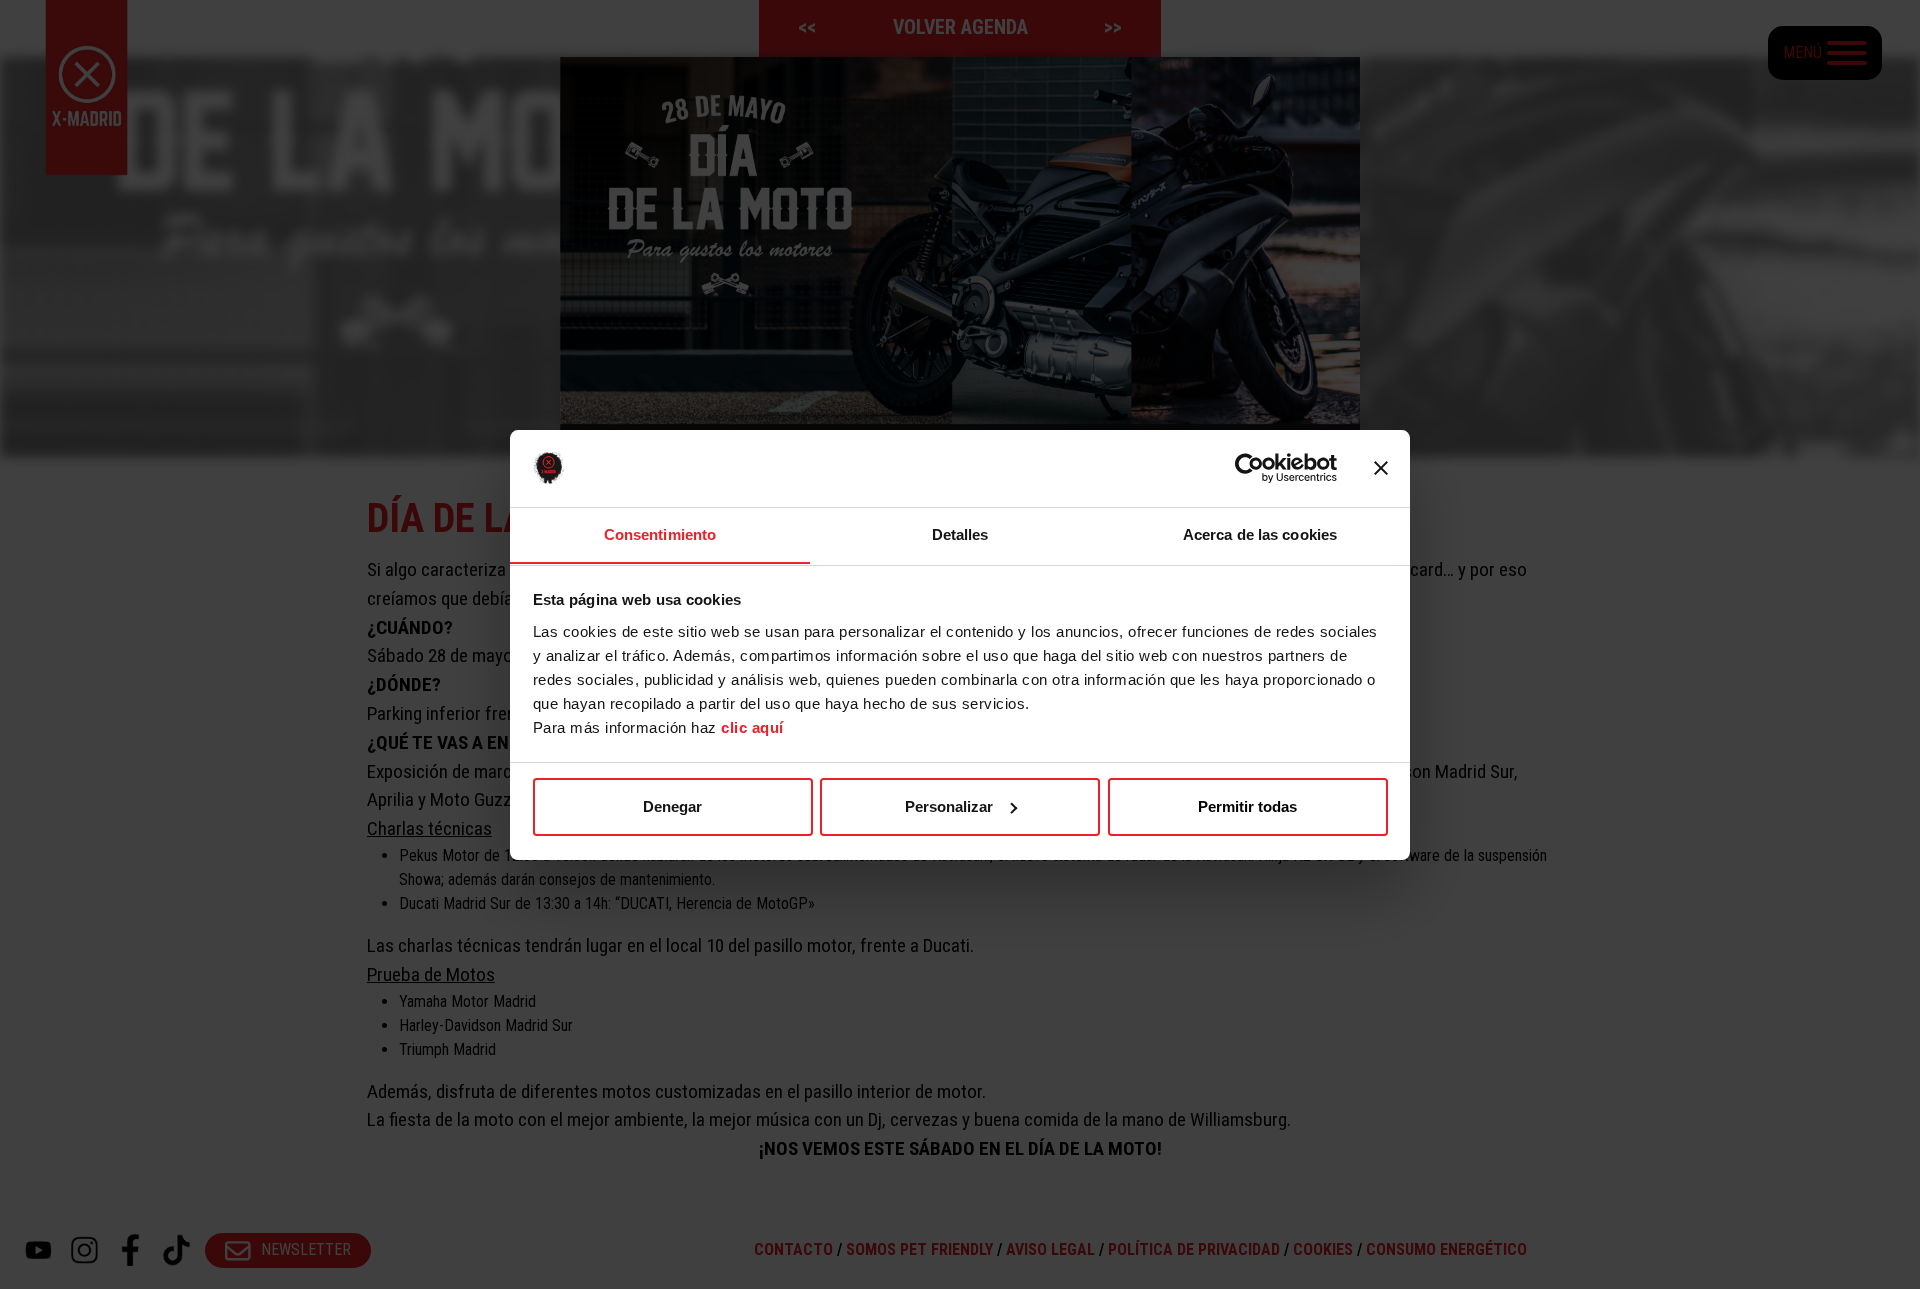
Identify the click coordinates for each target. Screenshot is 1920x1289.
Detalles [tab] (960, 533)
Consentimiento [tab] (660, 533)
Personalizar (949, 806)
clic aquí (752, 726)
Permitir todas (1247, 806)
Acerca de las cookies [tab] (1260, 533)
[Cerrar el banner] (1381, 468)
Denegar (672, 806)
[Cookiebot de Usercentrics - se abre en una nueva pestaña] (1249, 468)
